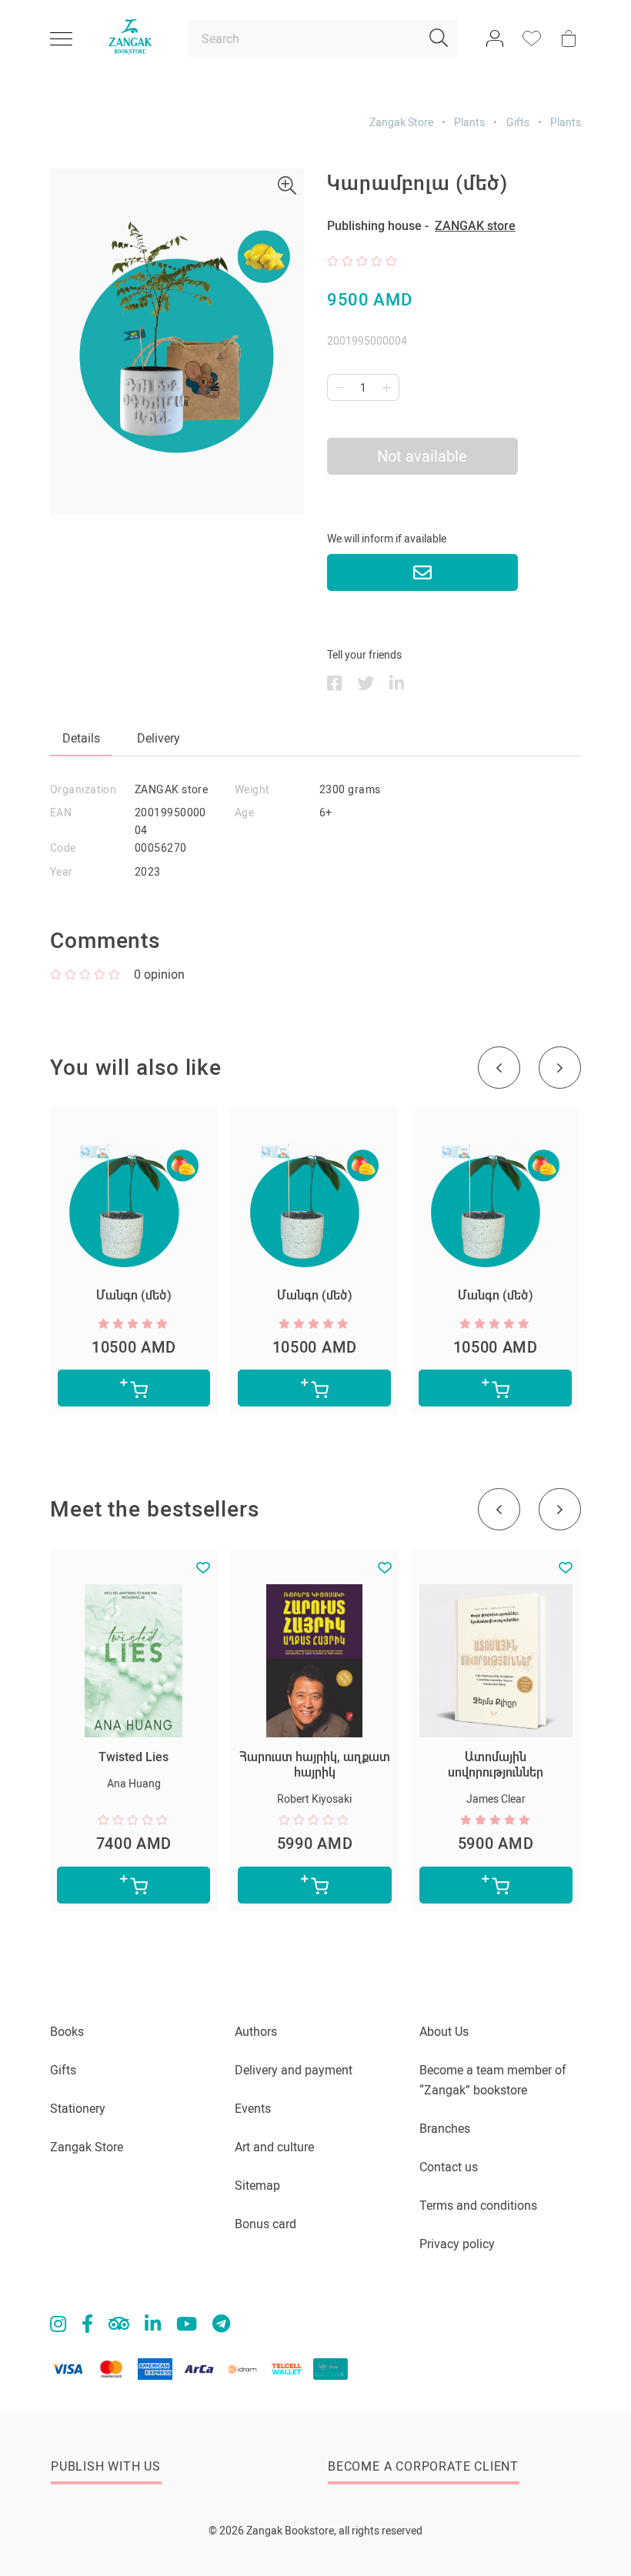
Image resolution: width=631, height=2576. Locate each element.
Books (67, 2032)
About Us (444, 2032)
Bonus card (265, 2224)
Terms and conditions (478, 2206)
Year (62, 872)
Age (244, 813)
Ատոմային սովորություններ (496, 1765)
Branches (445, 2129)
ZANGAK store (475, 226)
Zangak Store (401, 122)
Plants (469, 122)
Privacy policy (457, 2244)
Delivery (159, 738)
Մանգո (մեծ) (134, 1295)
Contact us (449, 2167)
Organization (83, 789)
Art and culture (274, 2147)
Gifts (518, 122)
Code (63, 848)
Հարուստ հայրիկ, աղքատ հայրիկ (315, 1765)
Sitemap (257, 2186)
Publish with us (106, 2466)
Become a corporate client (423, 2466)
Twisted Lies (134, 1757)
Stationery (78, 2109)
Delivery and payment (294, 2070)
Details (81, 738)
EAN (61, 813)
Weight (252, 789)
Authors (256, 2032)
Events (253, 2109)
